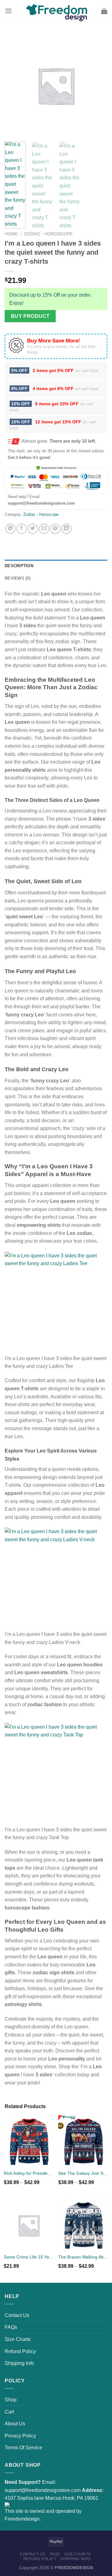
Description (19, 566)
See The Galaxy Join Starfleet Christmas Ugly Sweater (83, 2173)
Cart (9, 2412)
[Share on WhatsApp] (10, 529)
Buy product (30, 316)
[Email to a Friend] (44, 529)
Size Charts (18, 2339)
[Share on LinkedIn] (66, 529)
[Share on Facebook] (22, 529)
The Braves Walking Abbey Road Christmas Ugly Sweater (83, 2257)
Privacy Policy (20, 2436)
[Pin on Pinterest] (55, 529)
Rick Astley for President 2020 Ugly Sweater (29, 2173)
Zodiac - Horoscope (48, 234)
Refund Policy (20, 2351)
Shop (11, 2400)
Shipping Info (19, 2363)
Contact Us (17, 2315)
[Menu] (8, 11)
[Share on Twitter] (33, 529)
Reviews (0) (18, 578)
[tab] (56, 566)
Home (11, 234)
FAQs (11, 2327)
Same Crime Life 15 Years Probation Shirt (29, 2257)
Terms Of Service (23, 2448)
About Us (15, 2424)
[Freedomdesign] (56, 11)
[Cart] (104, 11)
